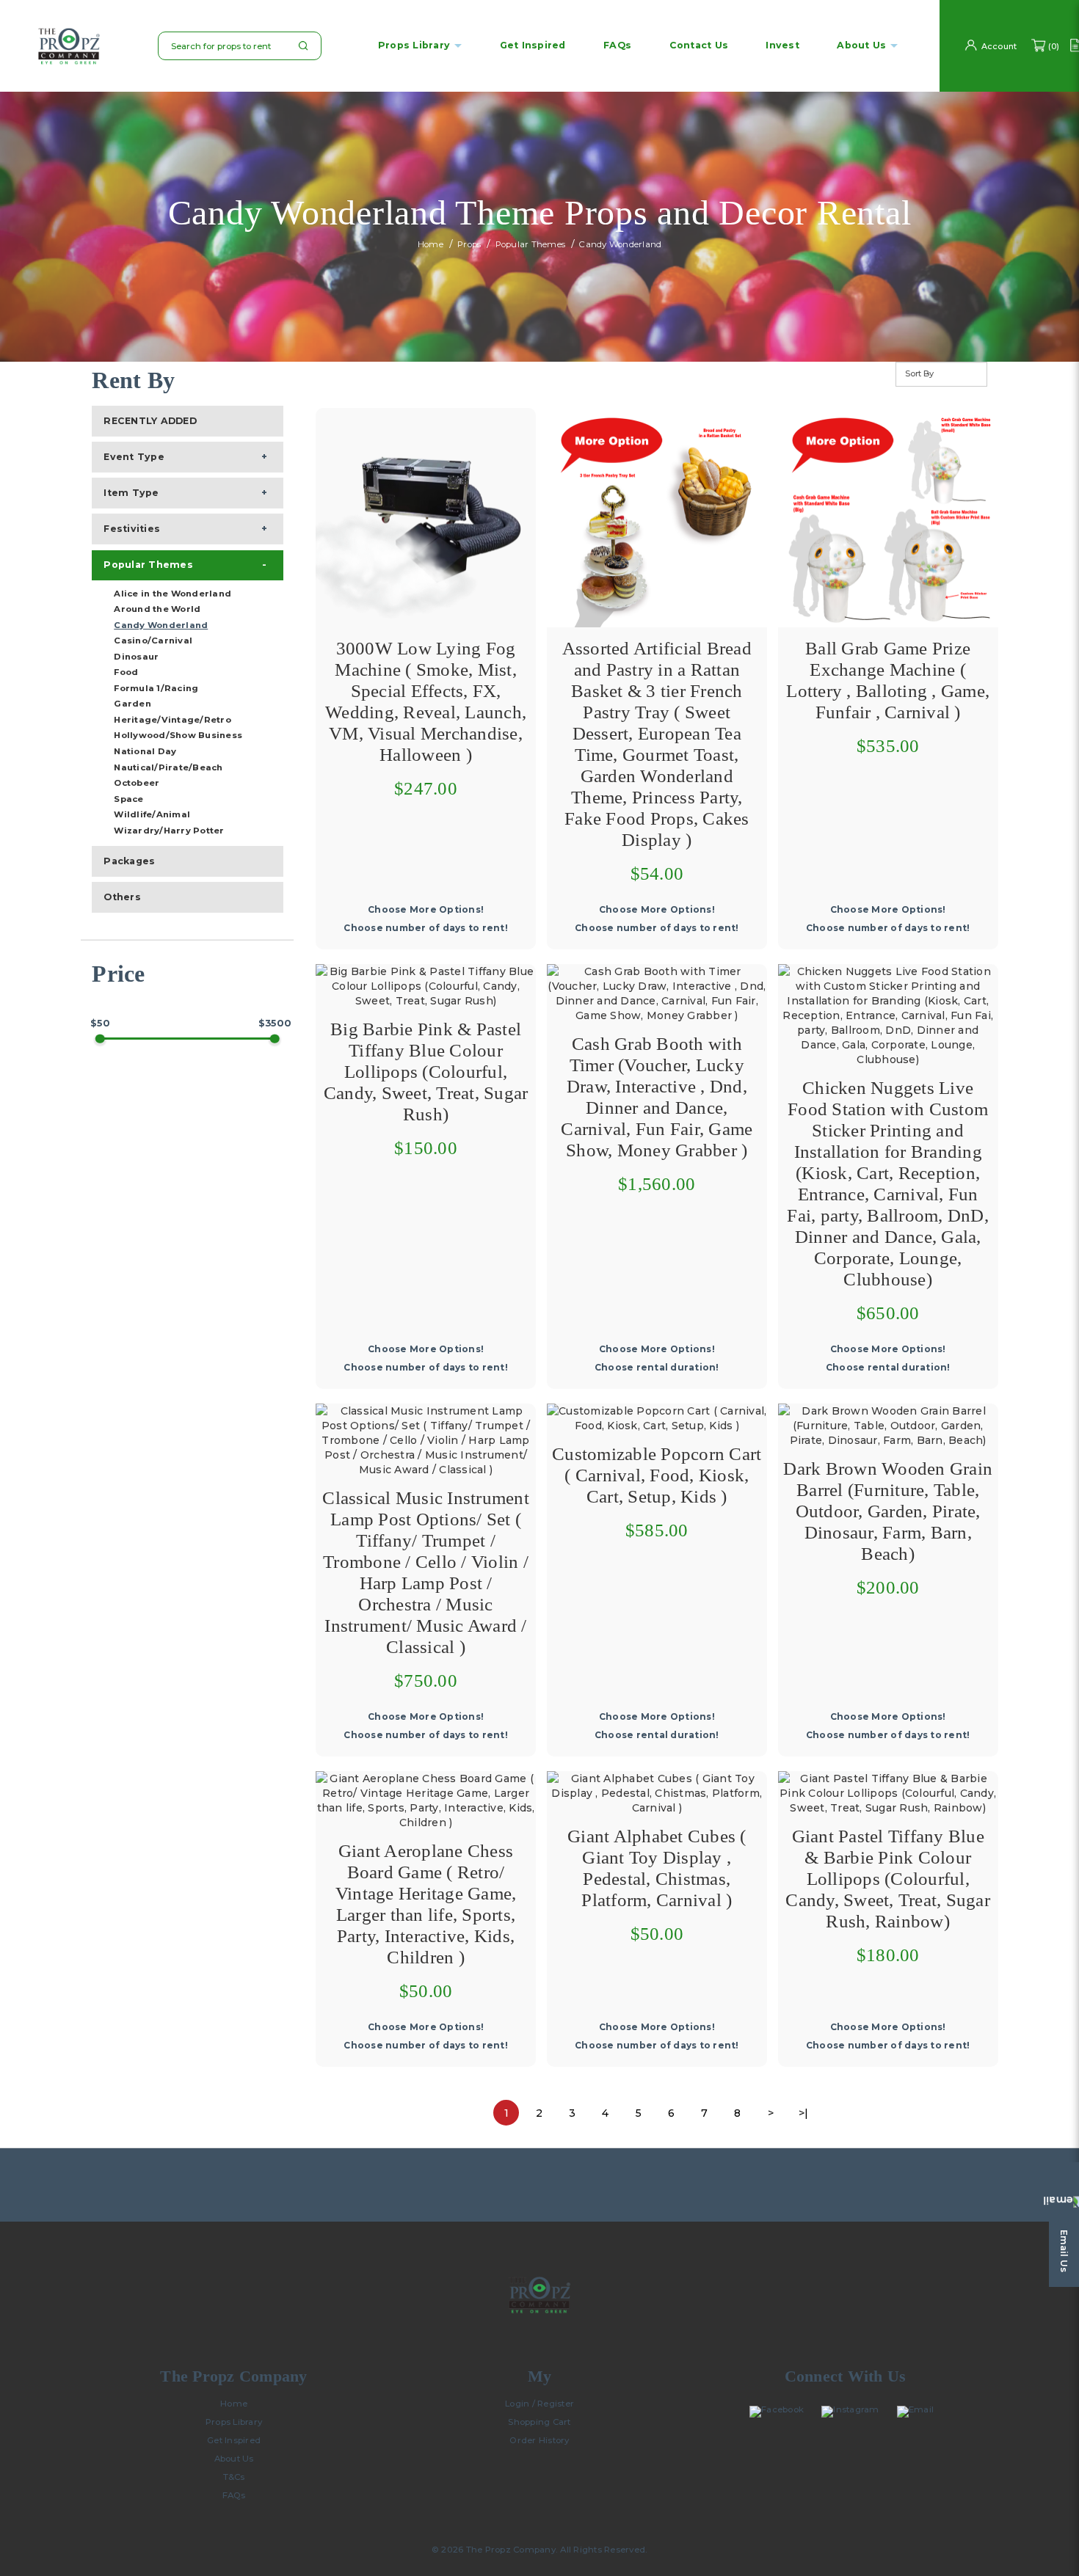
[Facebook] (780, 2412)
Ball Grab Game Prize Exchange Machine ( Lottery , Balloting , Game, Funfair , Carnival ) (888, 680)
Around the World (157, 609)
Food (126, 672)
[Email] (919, 2412)
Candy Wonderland (620, 245)
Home (430, 245)
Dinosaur (136, 657)
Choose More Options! (426, 909)
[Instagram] (854, 2412)
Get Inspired (234, 2440)
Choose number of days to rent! (426, 928)
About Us (234, 2459)
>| (804, 2113)
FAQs (234, 2495)
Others (122, 897)
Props (469, 245)
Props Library (414, 46)
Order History (539, 2440)
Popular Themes (531, 245)
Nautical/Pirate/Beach (168, 767)
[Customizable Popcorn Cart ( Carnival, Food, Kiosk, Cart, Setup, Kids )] (657, 1417)
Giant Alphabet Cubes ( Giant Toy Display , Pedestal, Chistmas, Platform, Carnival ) (657, 1868)
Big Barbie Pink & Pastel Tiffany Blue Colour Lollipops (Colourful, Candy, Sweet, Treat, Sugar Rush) (426, 1072)
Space (128, 799)
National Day (145, 751)
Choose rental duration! (657, 1367)
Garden (132, 704)
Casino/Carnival (153, 641)
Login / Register (539, 2404)
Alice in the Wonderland (172, 594)
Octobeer (137, 783)
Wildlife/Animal (152, 814)
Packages (129, 861)
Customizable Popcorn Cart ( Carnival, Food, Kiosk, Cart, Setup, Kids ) (657, 1475)
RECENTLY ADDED (150, 421)
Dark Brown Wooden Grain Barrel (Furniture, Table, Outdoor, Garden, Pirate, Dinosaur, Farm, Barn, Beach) (888, 1511)
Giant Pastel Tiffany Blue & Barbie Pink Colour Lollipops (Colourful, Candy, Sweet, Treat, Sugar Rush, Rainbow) (888, 1879)
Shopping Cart (539, 2422)
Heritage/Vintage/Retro (172, 720)
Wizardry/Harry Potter (169, 831)
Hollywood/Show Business (178, 735)
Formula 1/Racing (156, 688)
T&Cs (234, 2477)
